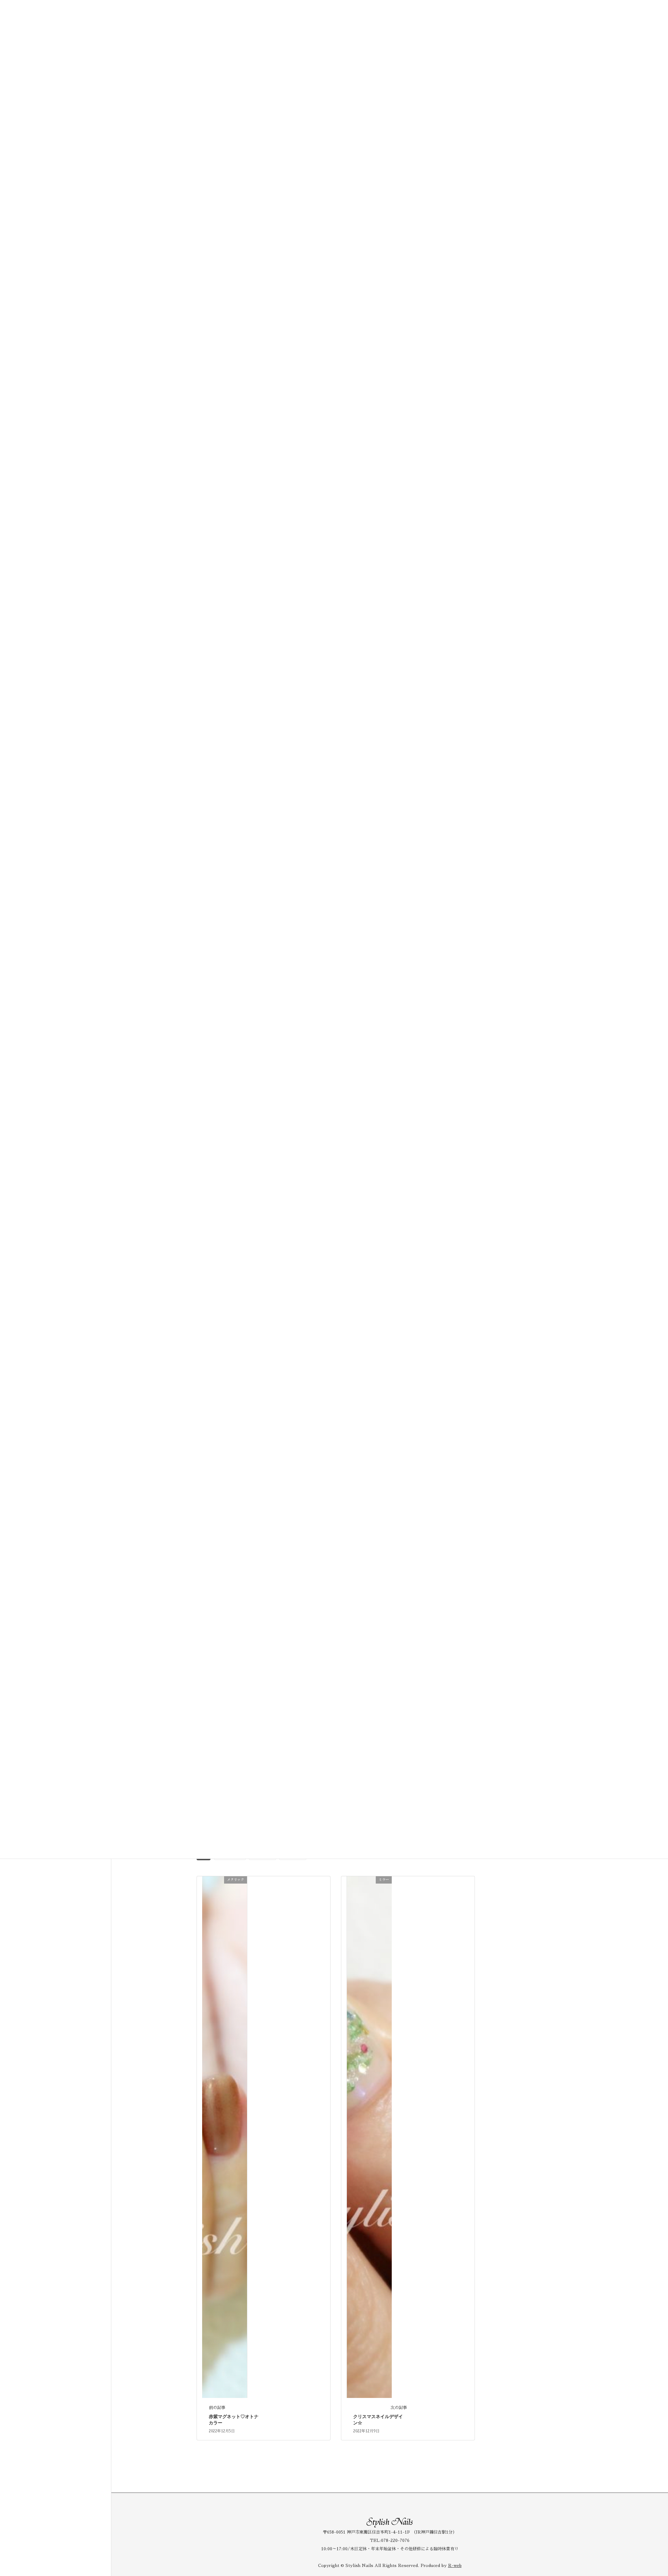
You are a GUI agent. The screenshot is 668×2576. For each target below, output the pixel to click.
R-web (455, 2566)
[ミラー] (369, 2137)
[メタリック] (225, 2137)
